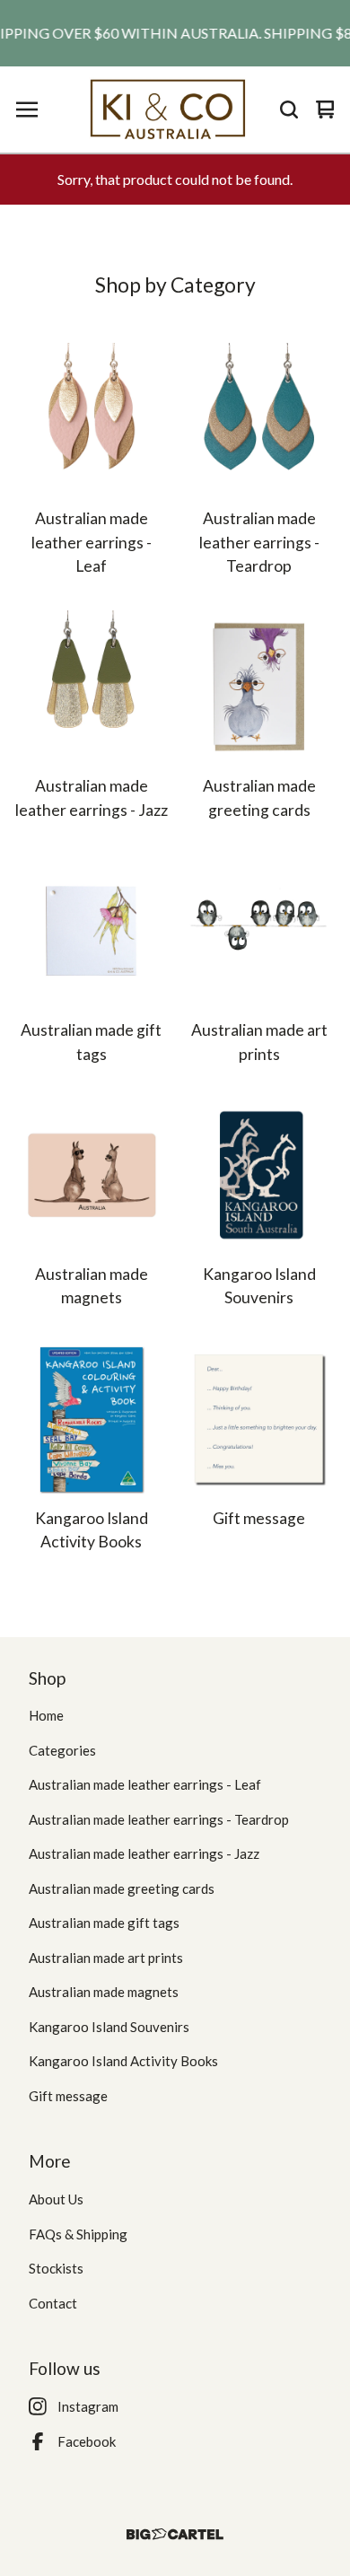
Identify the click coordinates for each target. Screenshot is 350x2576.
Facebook (87, 2441)
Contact (53, 2303)
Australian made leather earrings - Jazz (144, 1853)
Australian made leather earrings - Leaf (145, 1784)
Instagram (88, 2406)
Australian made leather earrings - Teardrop (159, 1819)
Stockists (56, 2268)
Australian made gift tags (104, 1923)
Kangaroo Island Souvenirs (109, 2027)
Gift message (68, 2096)
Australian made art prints (106, 1958)
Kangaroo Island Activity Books (123, 2061)
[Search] (289, 110)
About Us (56, 2199)
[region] (175, 33)
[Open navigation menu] (27, 110)
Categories (62, 1750)
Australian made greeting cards (122, 1888)
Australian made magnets (104, 1992)
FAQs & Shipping (78, 2234)
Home (46, 1715)
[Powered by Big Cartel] (175, 2534)
